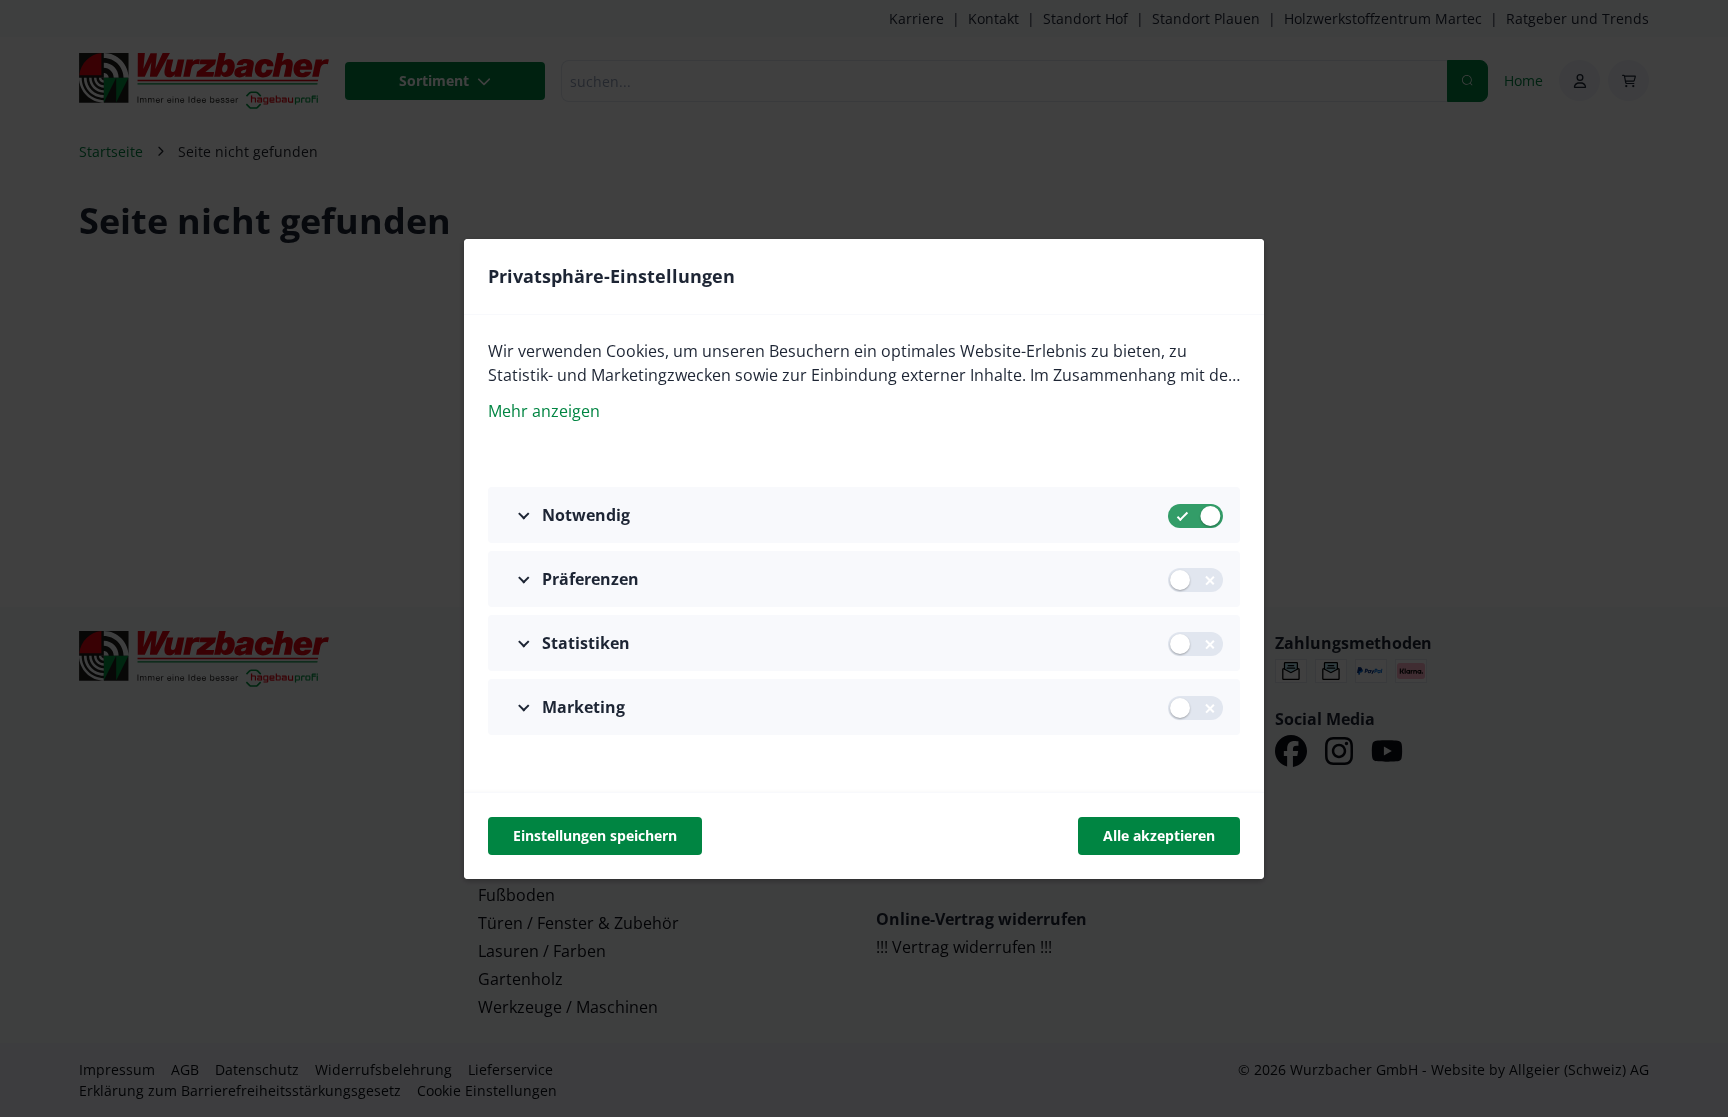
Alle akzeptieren (1159, 835)
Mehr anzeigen (544, 411)
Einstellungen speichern (595, 835)
